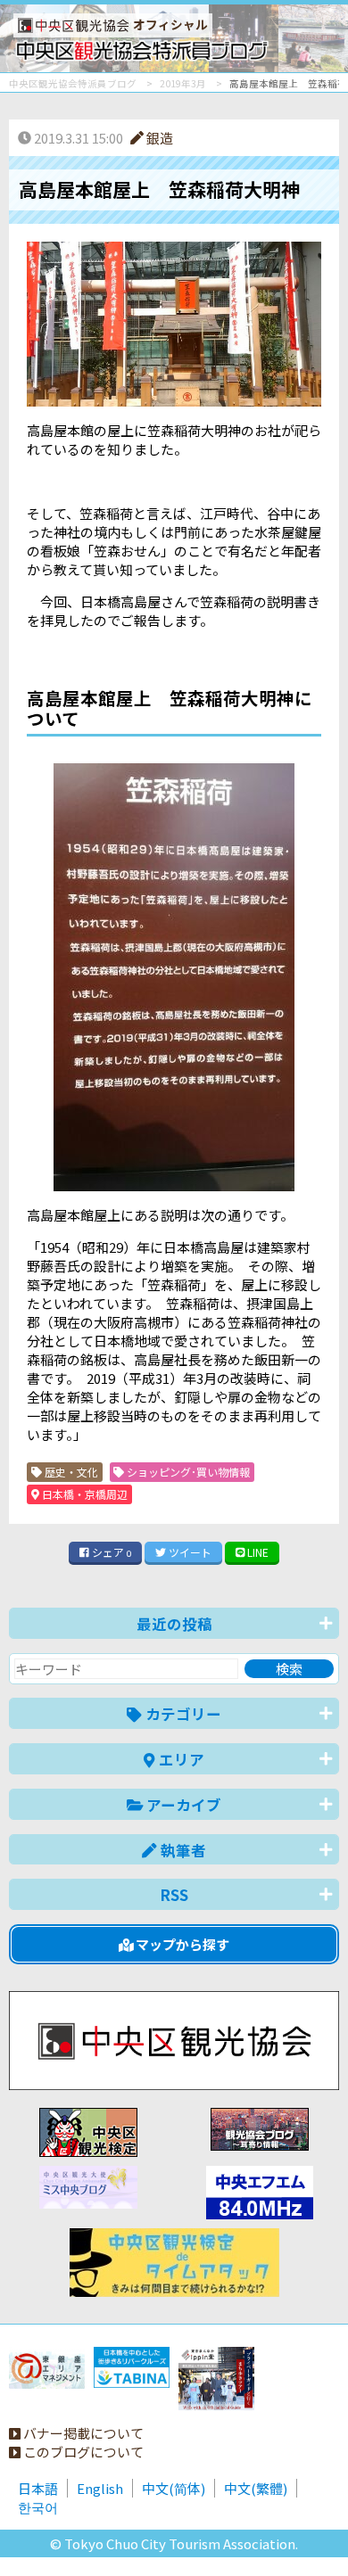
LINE (257, 1552)
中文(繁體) (256, 2488)
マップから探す (181, 1944)
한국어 (38, 2507)
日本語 (38, 2488)
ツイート (189, 1552)
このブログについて (82, 2452)
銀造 (158, 138)
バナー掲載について (82, 2433)
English (100, 2488)
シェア (110, 1552)
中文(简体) (174, 2488)
